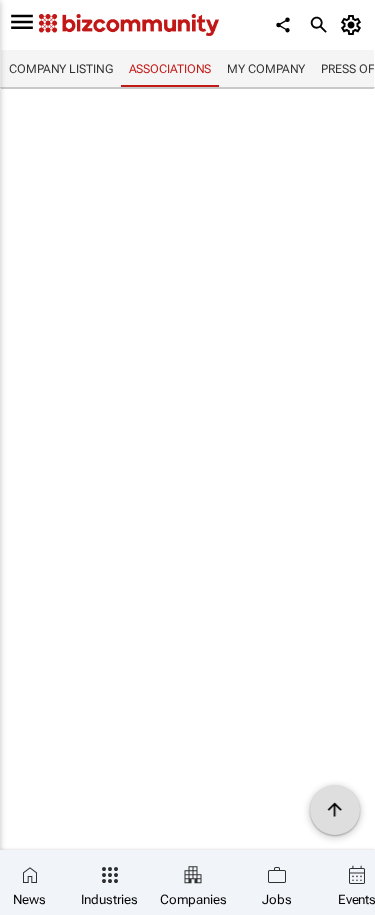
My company (266, 69)
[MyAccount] (354, 25)
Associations (170, 69)
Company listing (61, 69)
